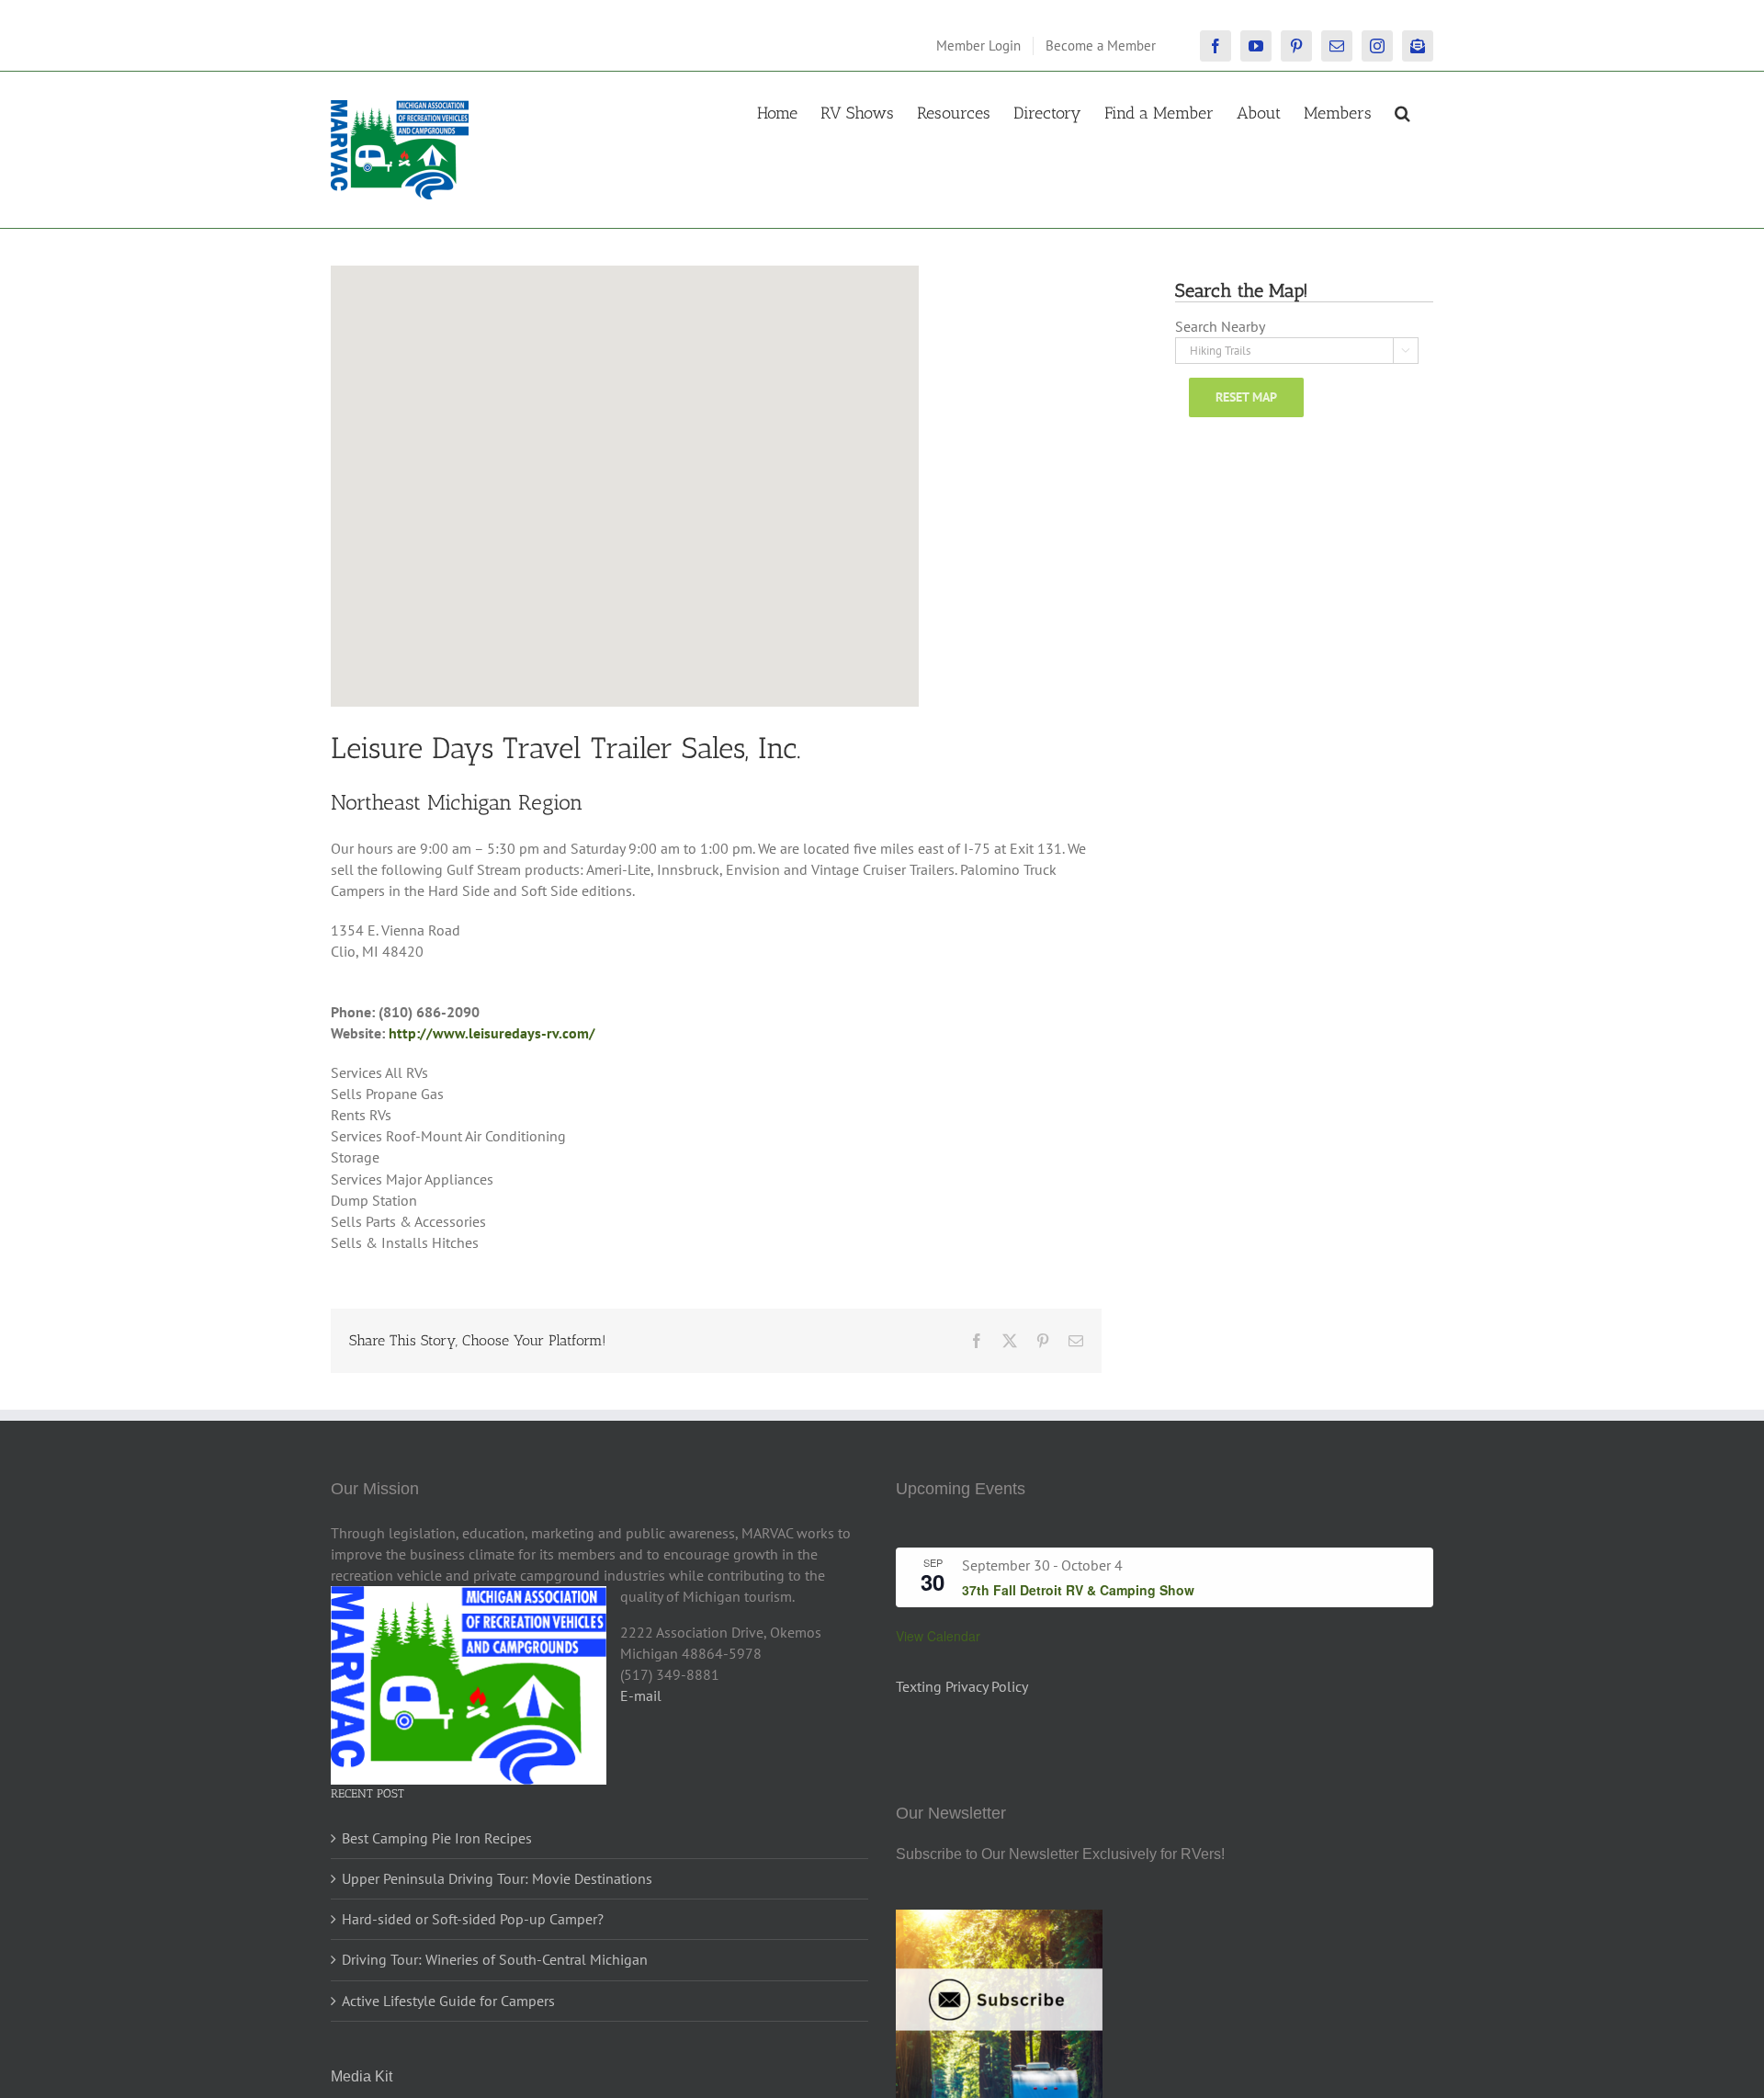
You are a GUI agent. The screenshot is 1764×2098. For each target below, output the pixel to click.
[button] (1402, 111)
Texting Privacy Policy (962, 1686)
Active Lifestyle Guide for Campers (448, 2001)
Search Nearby (1220, 326)
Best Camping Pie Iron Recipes (437, 1838)
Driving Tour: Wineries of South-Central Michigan (495, 1959)
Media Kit (362, 2076)
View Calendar (938, 1636)
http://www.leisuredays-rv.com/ (492, 1033)
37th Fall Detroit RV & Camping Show (1078, 1590)
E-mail (641, 1695)
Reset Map (1246, 397)
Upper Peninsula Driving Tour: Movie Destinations (497, 1878)
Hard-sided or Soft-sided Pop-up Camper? (473, 1919)
